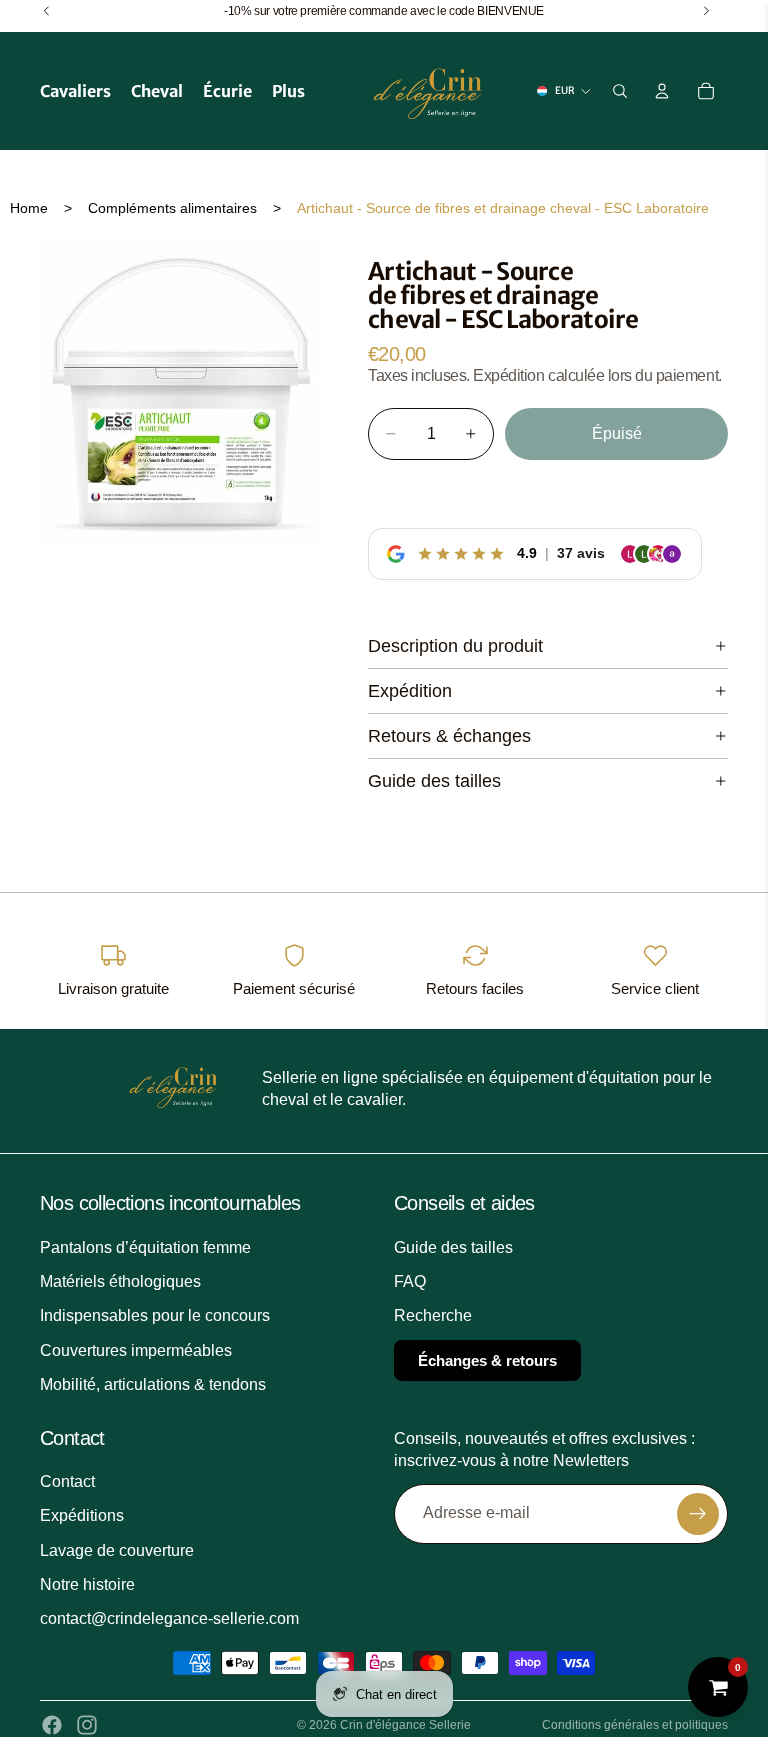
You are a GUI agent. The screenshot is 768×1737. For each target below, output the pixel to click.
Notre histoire (87, 1584)
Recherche (433, 1315)
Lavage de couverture (117, 1550)
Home (29, 208)
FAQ (410, 1281)
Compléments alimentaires (172, 208)
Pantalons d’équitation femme (145, 1247)
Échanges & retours (487, 1360)
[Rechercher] (620, 91)
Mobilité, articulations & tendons (153, 1384)
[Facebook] (52, 1725)
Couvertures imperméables (136, 1350)
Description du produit (455, 646)
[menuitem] (288, 91)
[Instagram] (87, 1725)
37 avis (581, 553)
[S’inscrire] (698, 1514)
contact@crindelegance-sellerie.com (169, 1618)
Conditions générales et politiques (635, 1725)
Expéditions (82, 1515)
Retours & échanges (449, 736)
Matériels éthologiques (120, 1281)
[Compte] (662, 91)
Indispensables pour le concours (155, 1315)
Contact (67, 1481)
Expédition (410, 691)
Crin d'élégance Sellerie (405, 1725)
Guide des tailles (434, 781)
